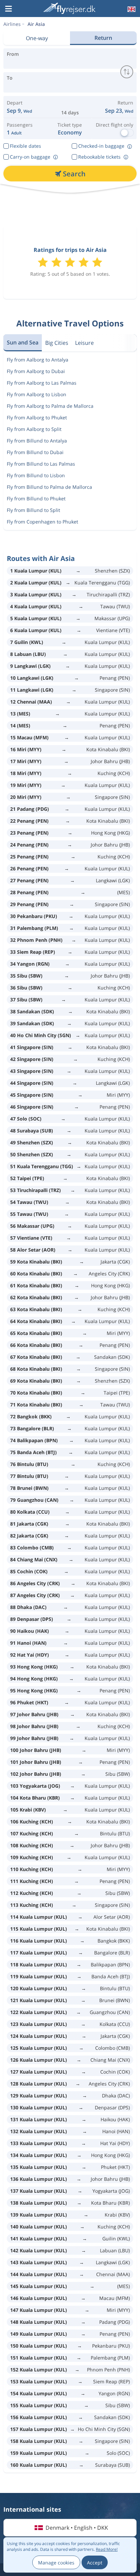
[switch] (127, 72)
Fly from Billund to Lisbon (36, 475)
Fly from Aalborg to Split (34, 429)
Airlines (12, 24)
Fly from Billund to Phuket (36, 498)
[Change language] (131, 9)
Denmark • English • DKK (77, 2528)
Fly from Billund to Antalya (37, 441)
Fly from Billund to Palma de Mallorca (49, 487)
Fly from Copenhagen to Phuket (42, 522)
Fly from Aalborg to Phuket (37, 417)
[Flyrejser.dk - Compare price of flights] (69, 8)
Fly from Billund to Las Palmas (41, 464)
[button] (8, 9)
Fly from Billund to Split (33, 510)
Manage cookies (56, 2563)
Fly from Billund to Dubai (35, 452)
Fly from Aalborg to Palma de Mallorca (50, 406)
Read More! (107, 2549)
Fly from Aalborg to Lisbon (37, 394)
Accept (95, 2563)
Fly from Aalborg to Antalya (38, 360)
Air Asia (36, 24)
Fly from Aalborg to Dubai (36, 371)
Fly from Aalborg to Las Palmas (42, 383)
